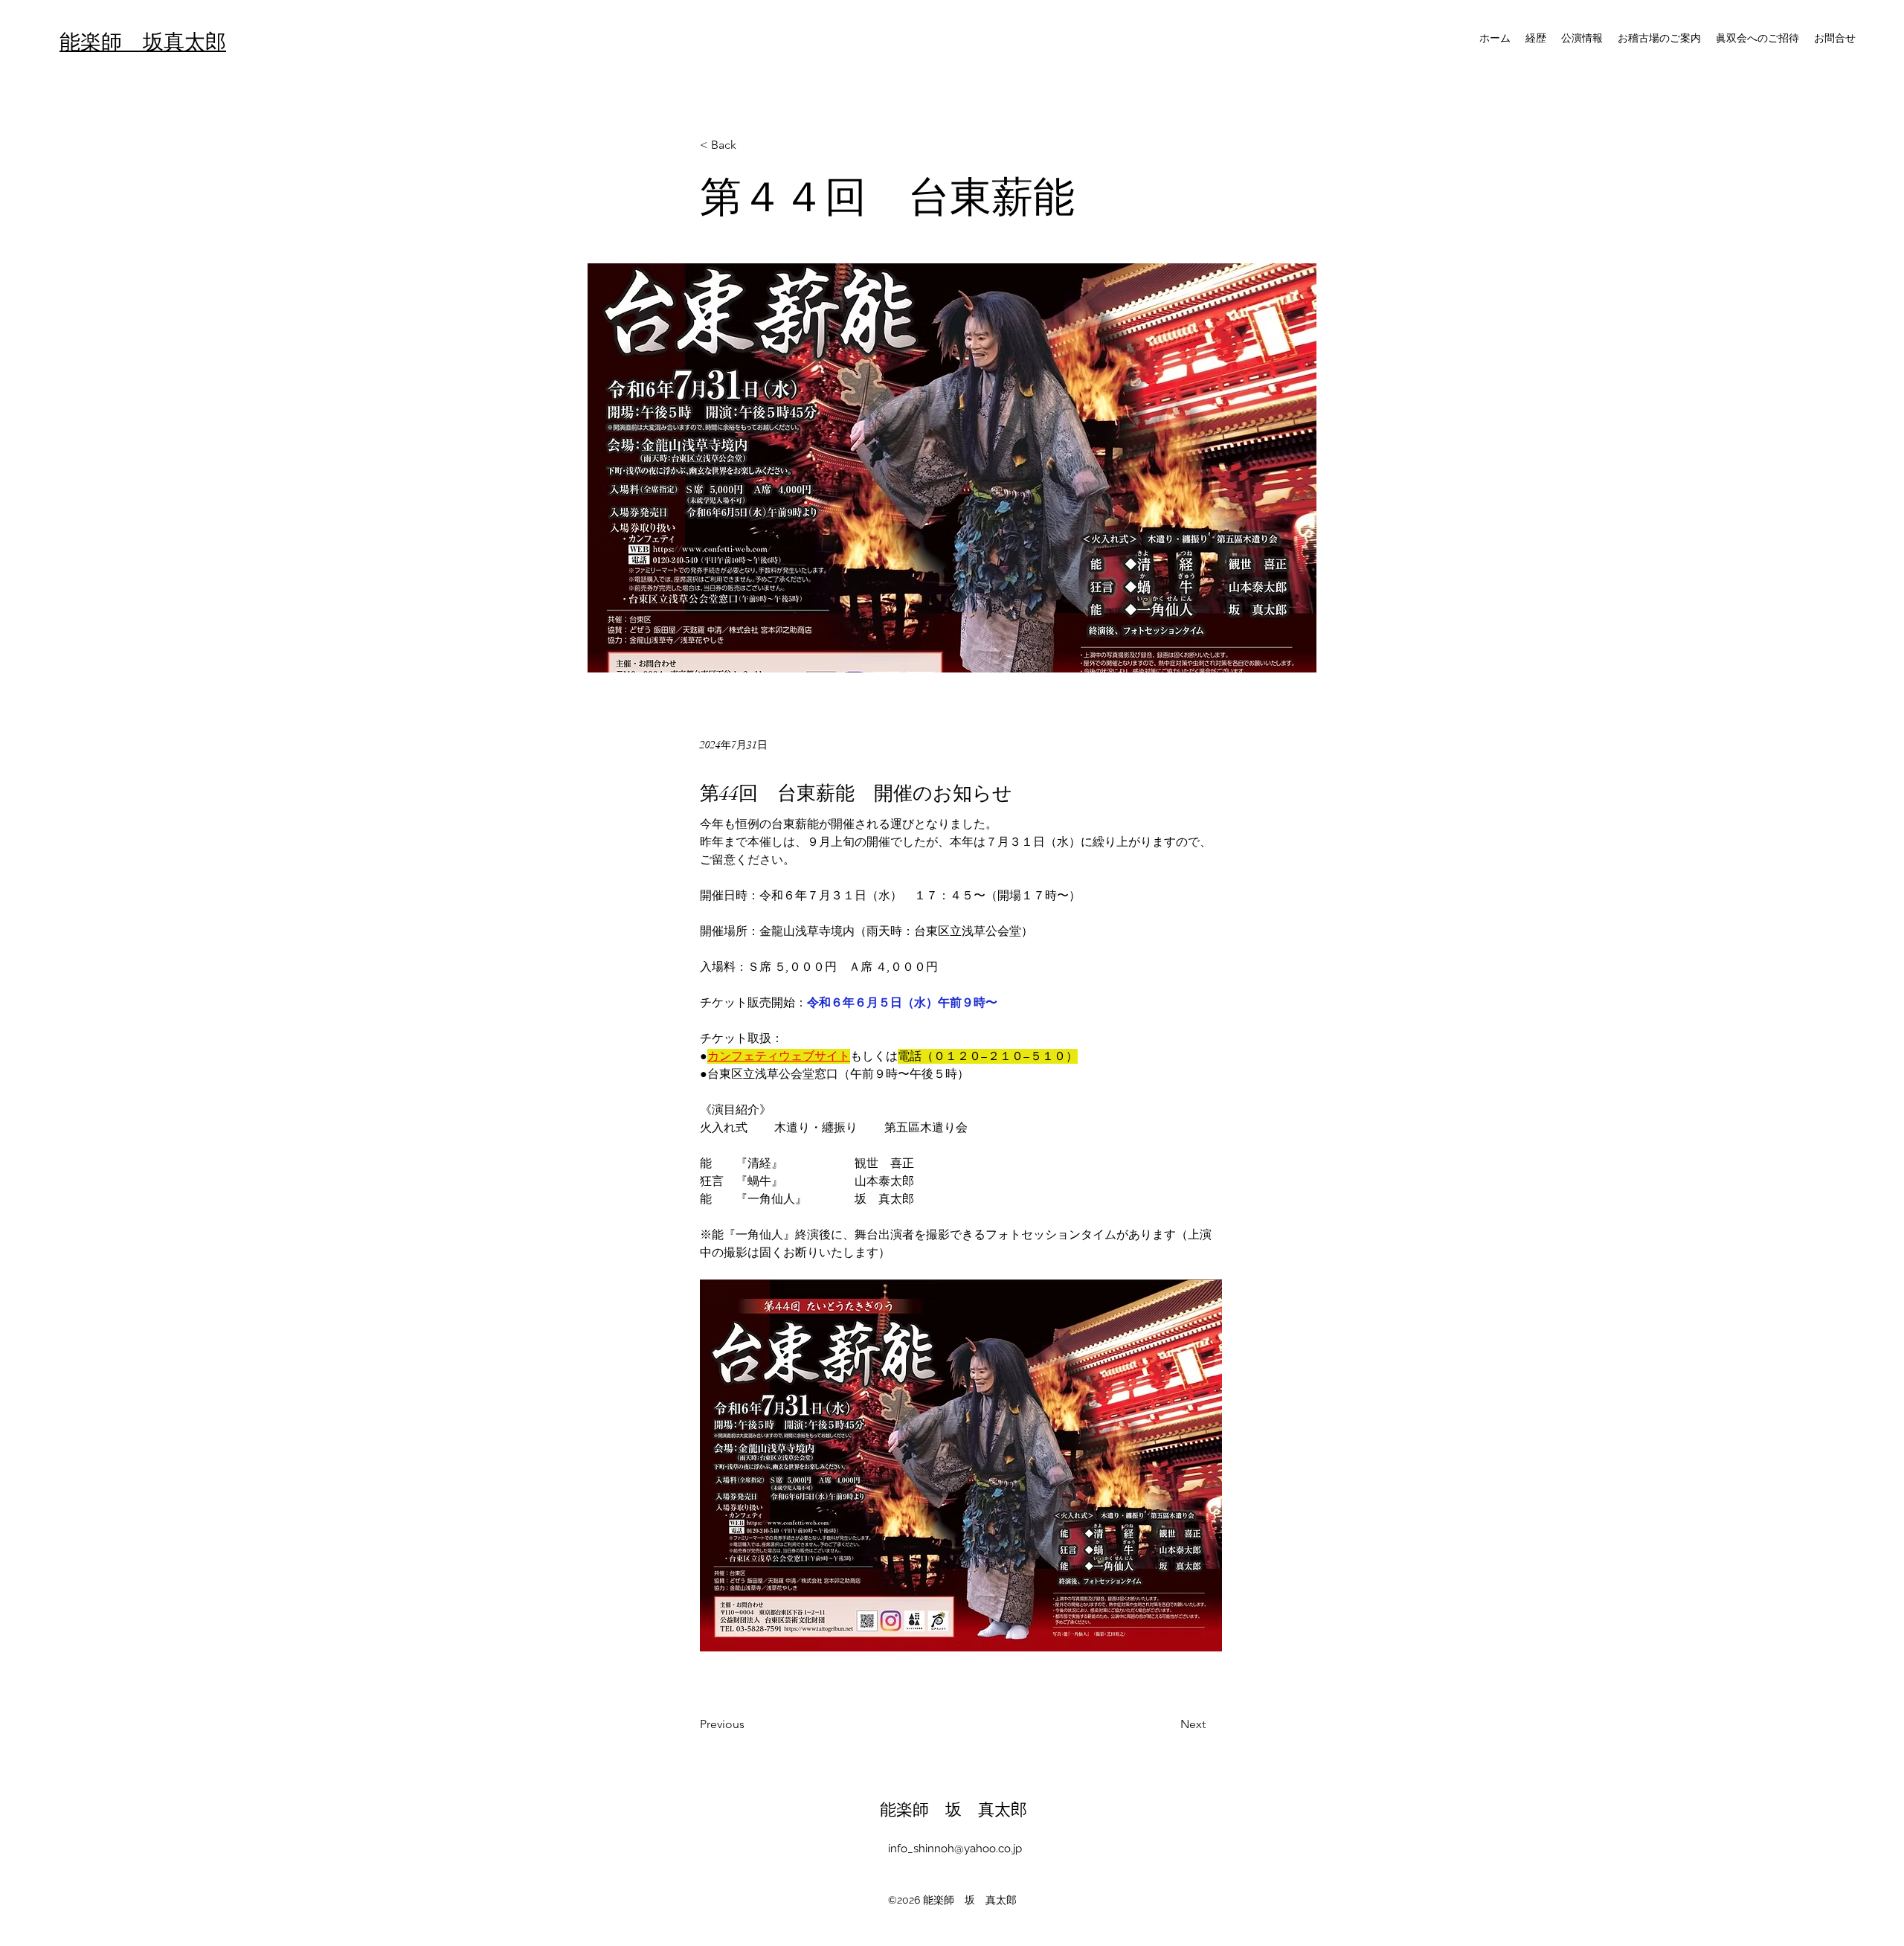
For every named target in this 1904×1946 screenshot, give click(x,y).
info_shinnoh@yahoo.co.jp (955, 1849)
